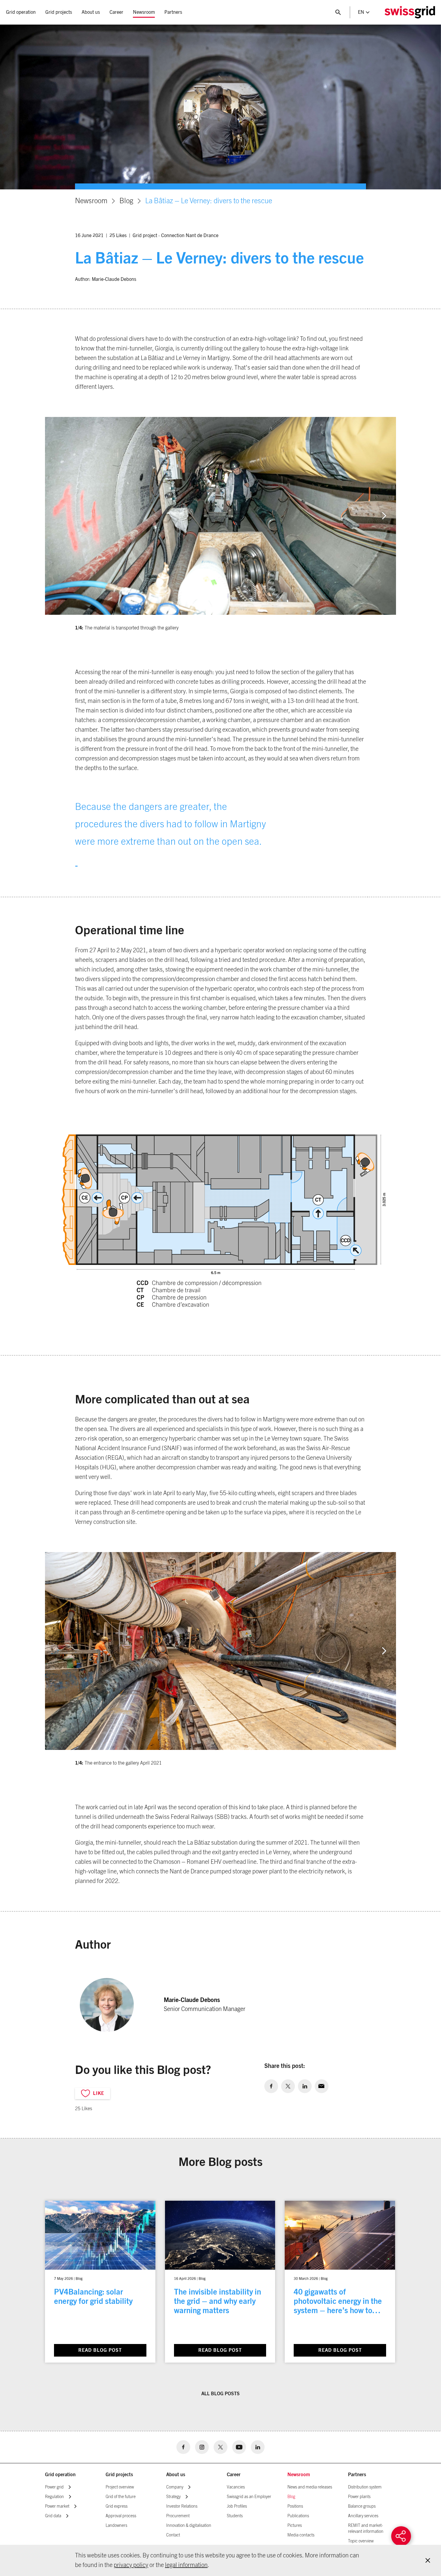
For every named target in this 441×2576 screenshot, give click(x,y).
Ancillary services (363, 2516)
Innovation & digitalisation (189, 2526)
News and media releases (310, 2487)
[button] (384, 516)
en (361, 12)
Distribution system (365, 2487)
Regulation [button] (54, 2497)
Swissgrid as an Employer (249, 2497)
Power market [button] (57, 2506)
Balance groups (362, 2506)
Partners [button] (173, 12)
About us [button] (91, 12)
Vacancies (236, 2487)
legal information (186, 2565)
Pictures (295, 2526)
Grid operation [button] (21, 12)
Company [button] (175, 2487)
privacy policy (131, 2565)
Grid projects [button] (59, 12)
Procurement (178, 2516)
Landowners (116, 2526)
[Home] (410, 12)
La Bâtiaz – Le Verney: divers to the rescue (209, 201)
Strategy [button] (173, 2497)
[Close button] (338, 12)
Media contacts (301, 2535)
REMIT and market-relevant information (366, 2529)
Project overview (120, 2487)
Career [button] (116, 12)
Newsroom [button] (144, 12)
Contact (173, 2535)
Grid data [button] (53, 2516)
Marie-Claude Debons (114, 279)
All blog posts (220, 2394)
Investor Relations (182, 2506)
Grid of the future (121, 2497)
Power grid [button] (54, 2487)
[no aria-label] (271, 2086)
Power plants (359, 2497)
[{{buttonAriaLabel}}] (401, 2536)
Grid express (117, 2506)
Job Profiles (237, 2506)
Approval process (121, 2516)
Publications (298, 2516)
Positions (295, 2506)
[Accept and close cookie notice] (428, 2560)
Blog (126, 201)
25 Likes (118, 236)
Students (235, 2516)
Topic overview (361, 2541)
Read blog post (100, 2350)
